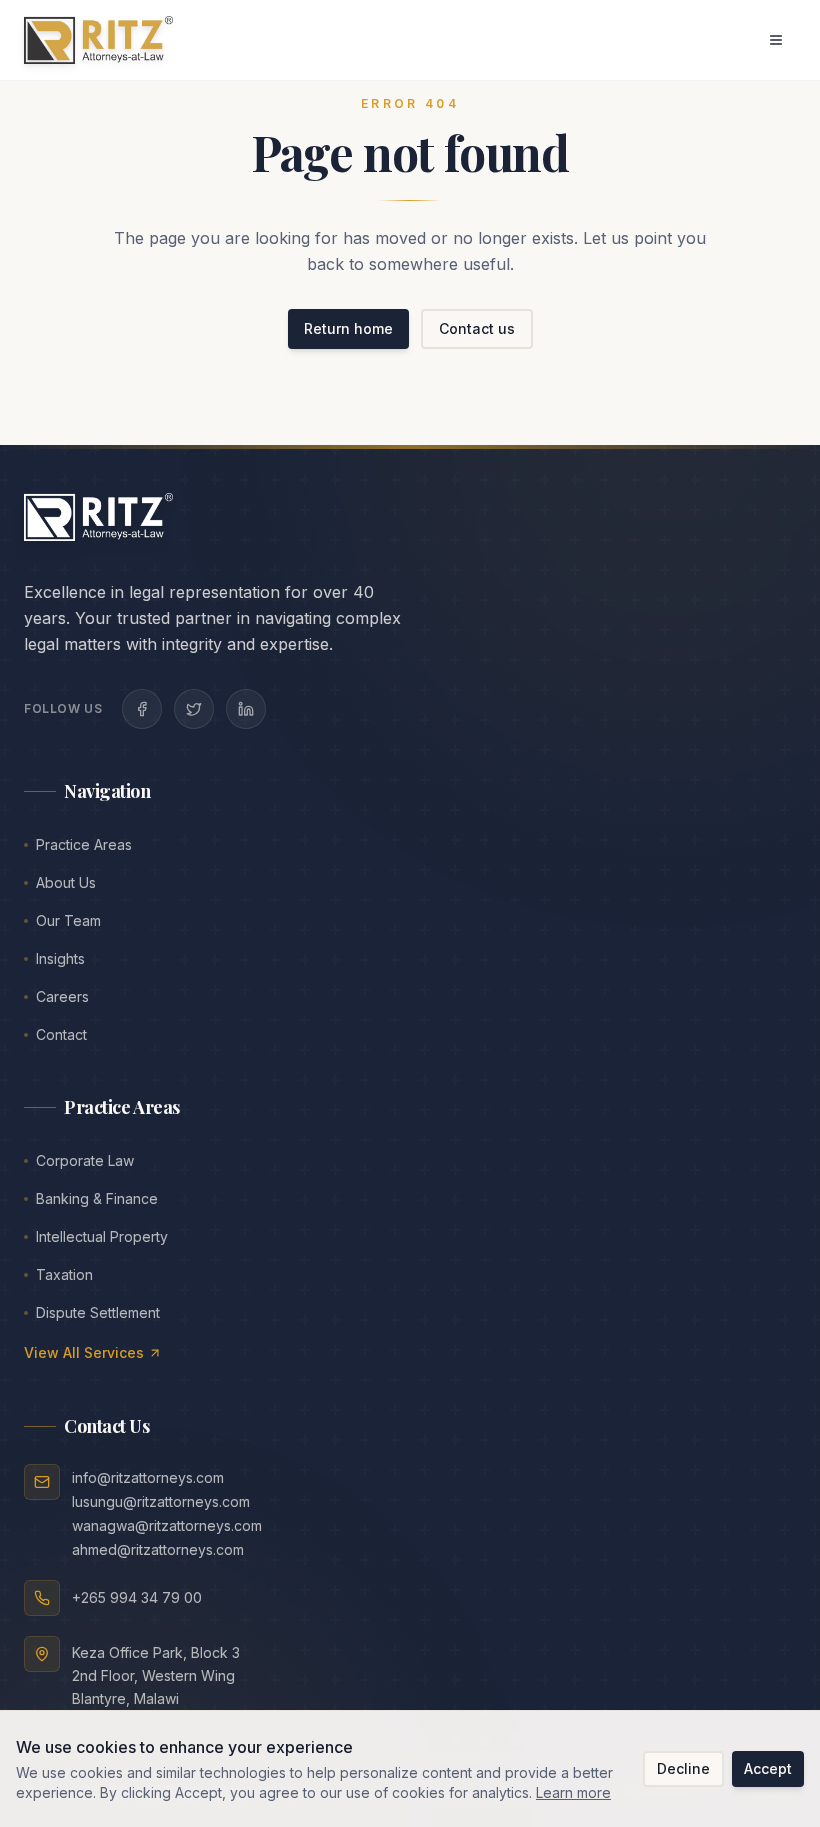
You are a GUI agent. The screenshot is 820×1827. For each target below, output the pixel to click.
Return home (348, 328)
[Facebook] (142, 709)
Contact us (477, 328)
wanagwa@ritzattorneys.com (167, 1525)
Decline (683, 1768)
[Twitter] (194, 709)
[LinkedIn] (246, 709)
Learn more (573, 1792)
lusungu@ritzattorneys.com (161, 1501)
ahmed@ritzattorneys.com (158, 1549)
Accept (768, 1768)
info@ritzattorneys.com (148, 1477)
